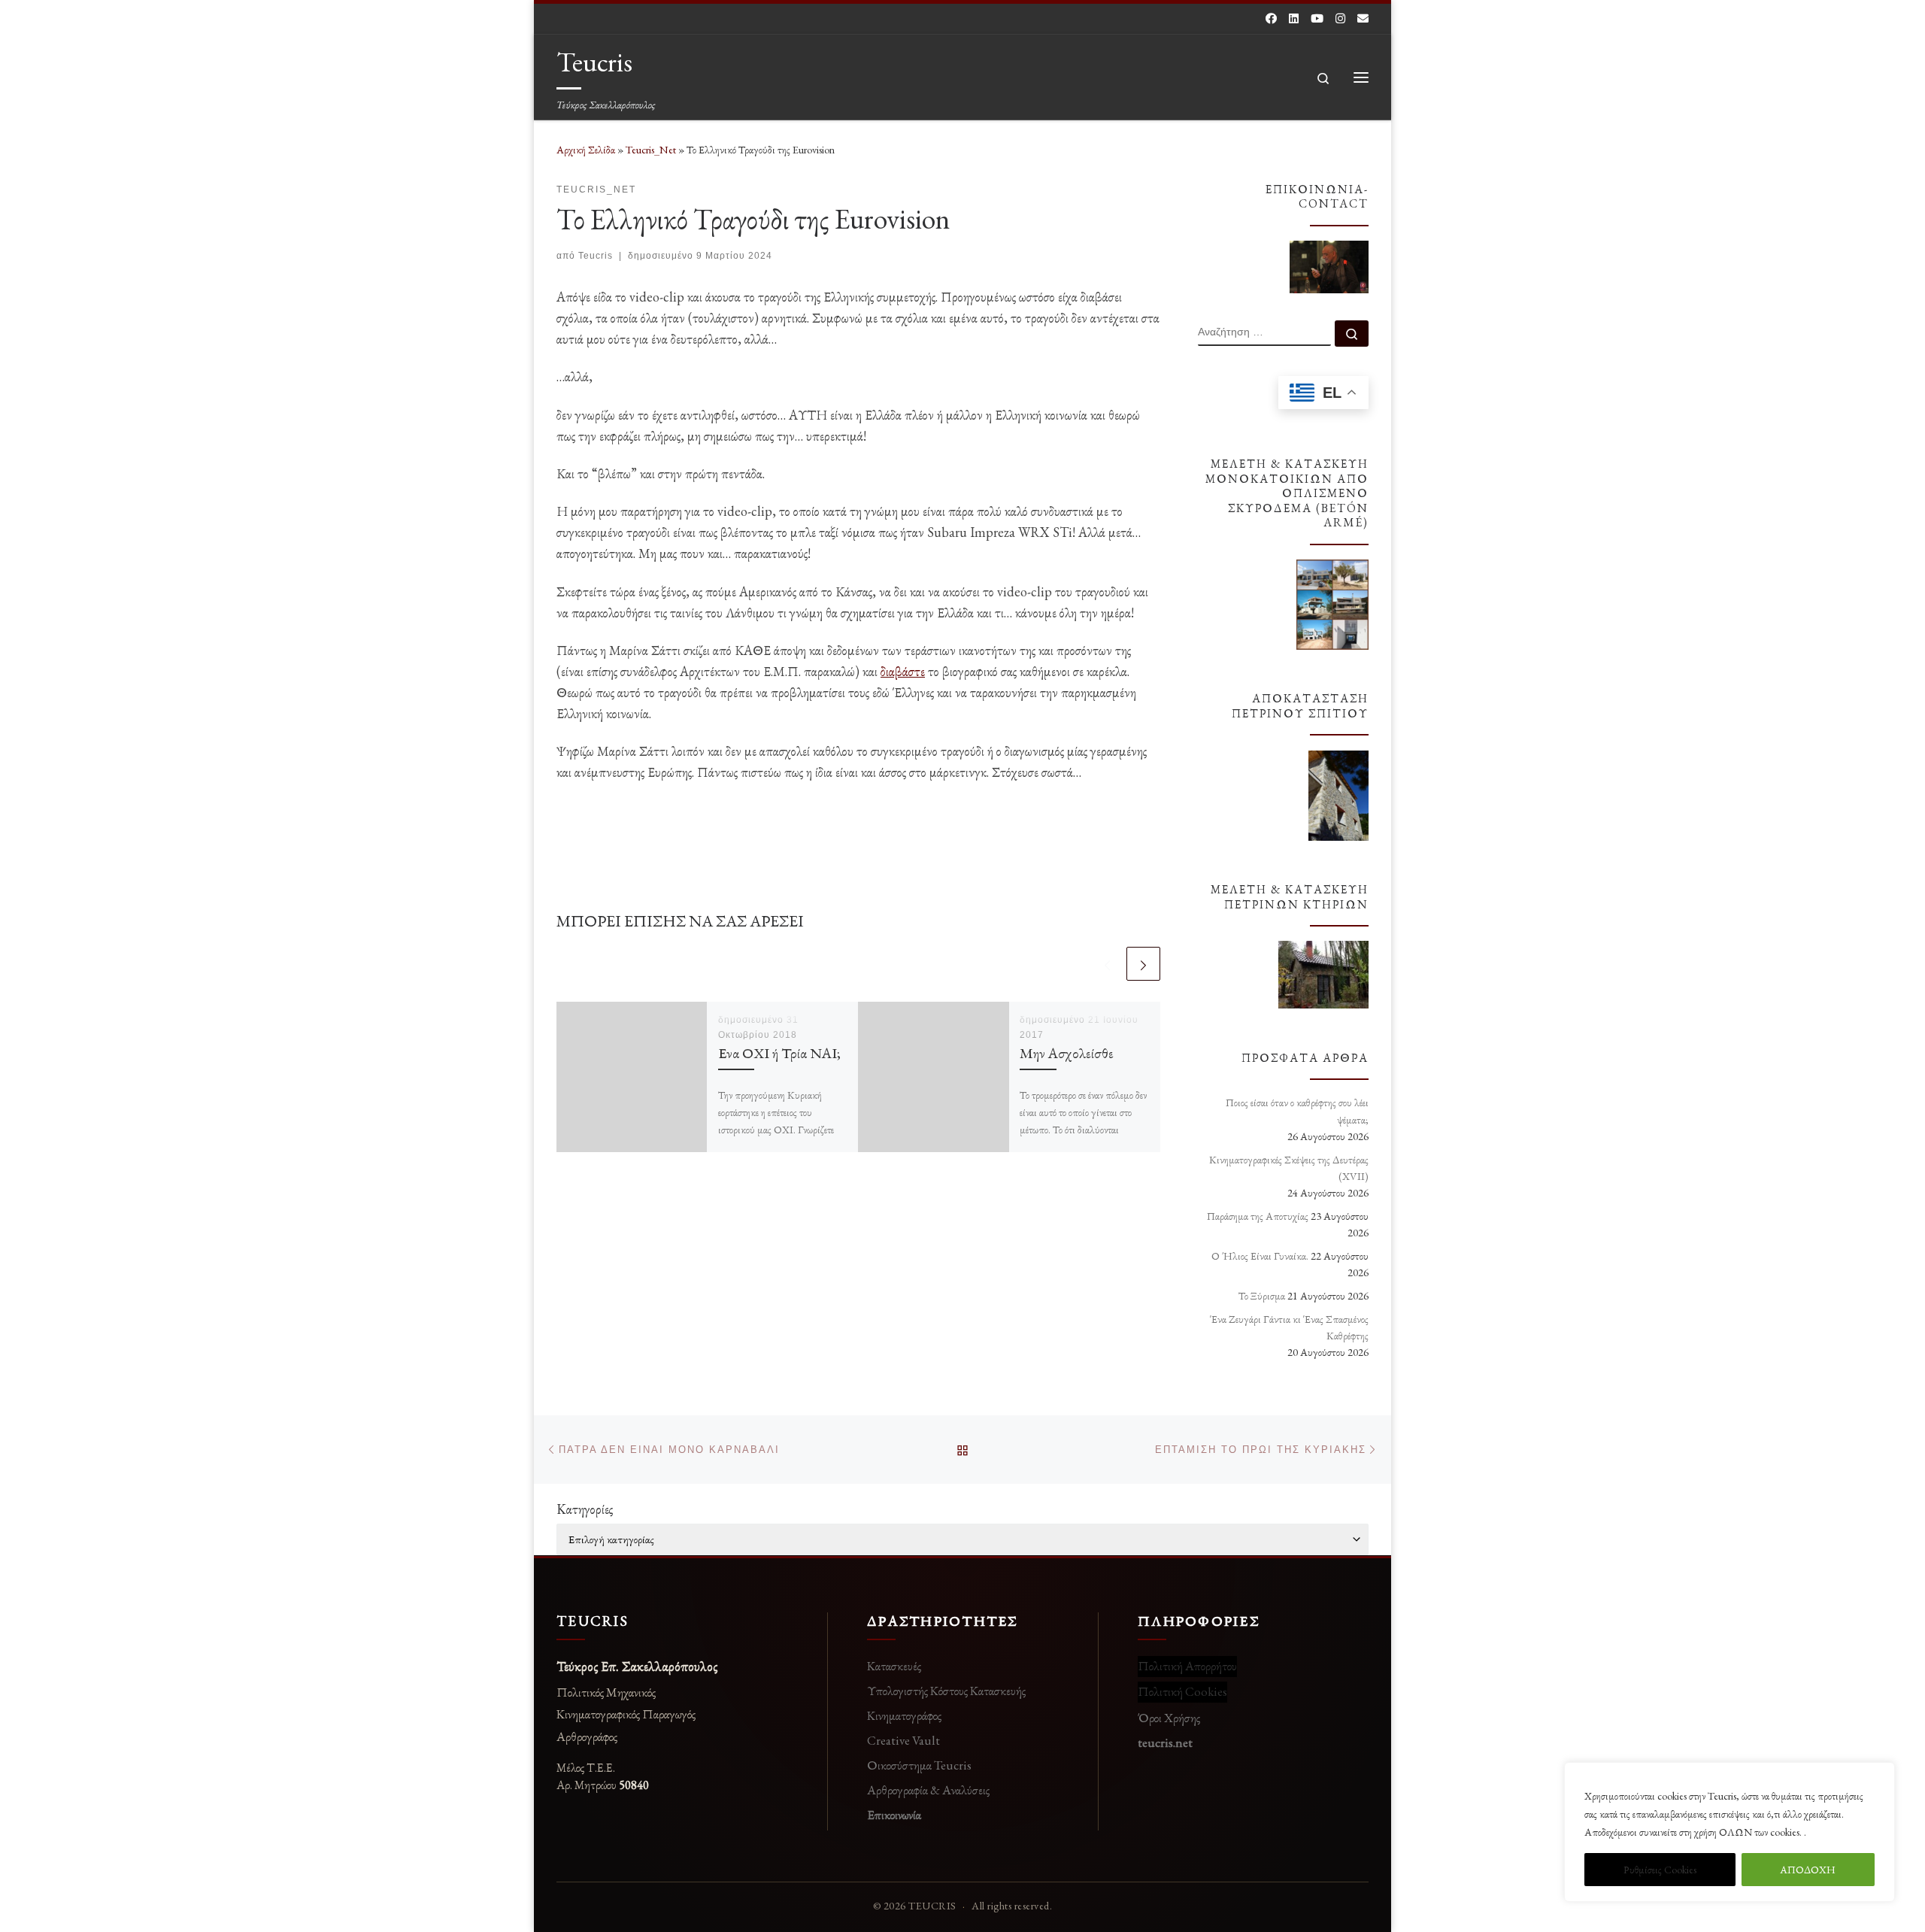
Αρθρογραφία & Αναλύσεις (928, 1790)
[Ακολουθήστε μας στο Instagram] (1340, 18)
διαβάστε (903, 671)
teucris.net (1165, 1742)
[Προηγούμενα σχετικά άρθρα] (1107, 964)
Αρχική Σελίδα (587, 150)
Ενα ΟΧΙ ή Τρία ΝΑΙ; (779, 1053)
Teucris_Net (651, 150)
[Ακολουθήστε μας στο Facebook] (1271, 18)
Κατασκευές (894, 1666)
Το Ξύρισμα (1262, 1296)
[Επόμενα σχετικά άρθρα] (1143, 964)
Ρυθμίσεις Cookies (1660, 1870)
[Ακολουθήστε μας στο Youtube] (1317, 18)
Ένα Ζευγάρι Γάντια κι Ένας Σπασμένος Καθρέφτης (1289, 1327)
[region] (1729, 1832)
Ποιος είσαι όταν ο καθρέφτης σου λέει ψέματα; (1297, 1111)
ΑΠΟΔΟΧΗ (1808, 1870)
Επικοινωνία (894, 1815)
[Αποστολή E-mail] (1363, 18)
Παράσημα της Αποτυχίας (1258, 1216)
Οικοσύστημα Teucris (919, 1765)
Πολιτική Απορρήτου (1187, 1666)
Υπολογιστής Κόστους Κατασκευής (946, 1691)
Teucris (596, 256)
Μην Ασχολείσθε (1067, 1053)
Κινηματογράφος (904, 1715)
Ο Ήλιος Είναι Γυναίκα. (1260, 1256)
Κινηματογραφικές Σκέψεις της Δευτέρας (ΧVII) (1289, 1168)
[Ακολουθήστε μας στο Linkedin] (1294, 18)
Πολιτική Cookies (1182, 1691)
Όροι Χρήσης (1169, 1718)
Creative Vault (903, 1740)
